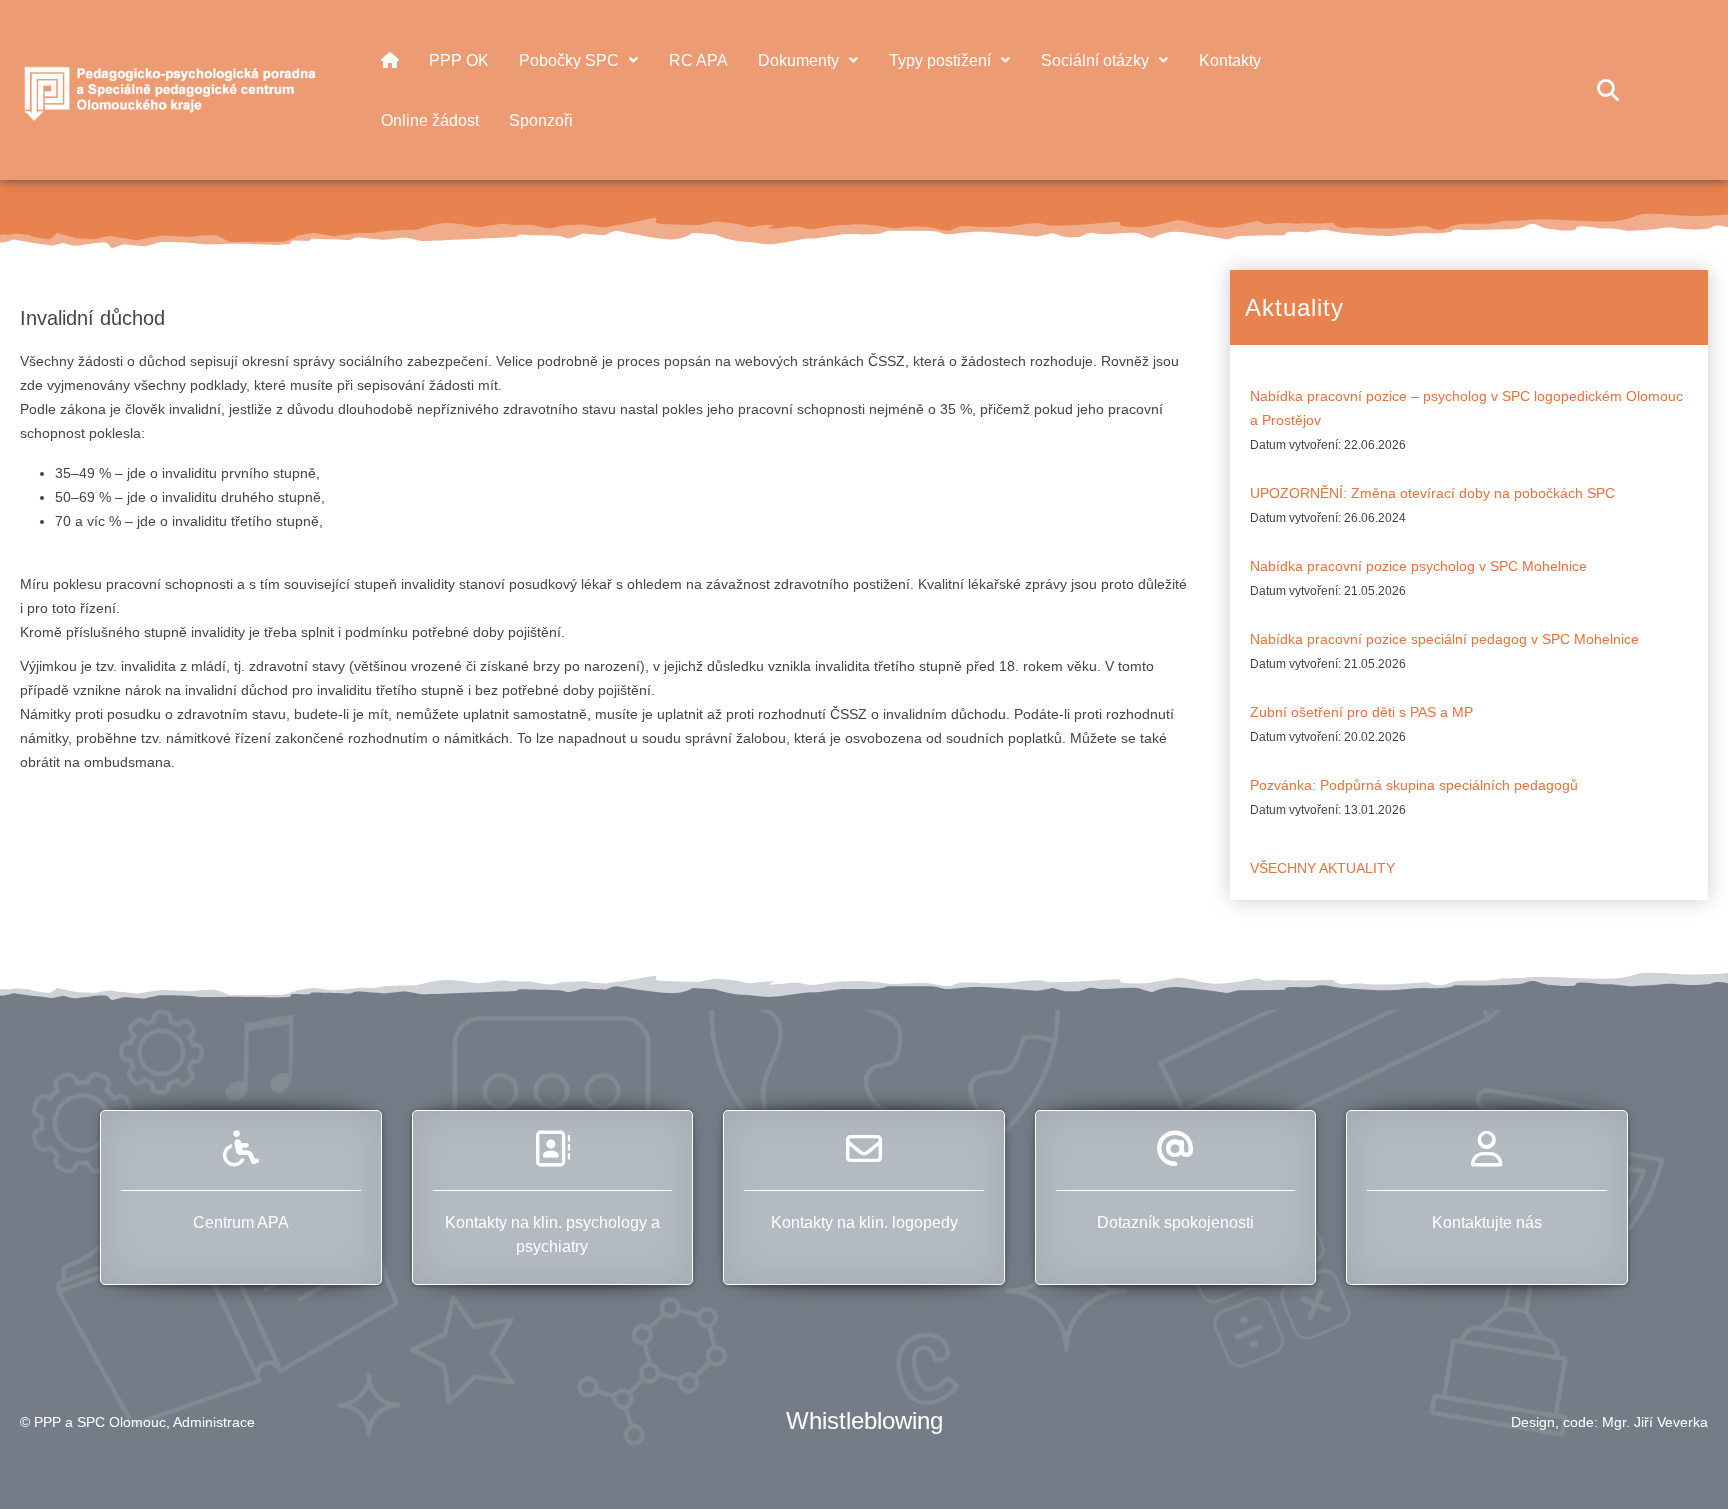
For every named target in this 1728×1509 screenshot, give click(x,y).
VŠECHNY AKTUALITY (1322, 868)
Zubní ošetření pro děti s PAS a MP (1361, 712)
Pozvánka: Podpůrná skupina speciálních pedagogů (1414, 785)
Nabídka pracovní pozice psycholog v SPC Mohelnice (1418, 566)
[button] (1677, 1458)
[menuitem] (390, 60)
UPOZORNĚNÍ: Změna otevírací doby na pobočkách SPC (1432, 493)
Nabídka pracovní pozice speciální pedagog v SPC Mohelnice (1444, 639)
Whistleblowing (864, 1420)
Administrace (214, 1422)
